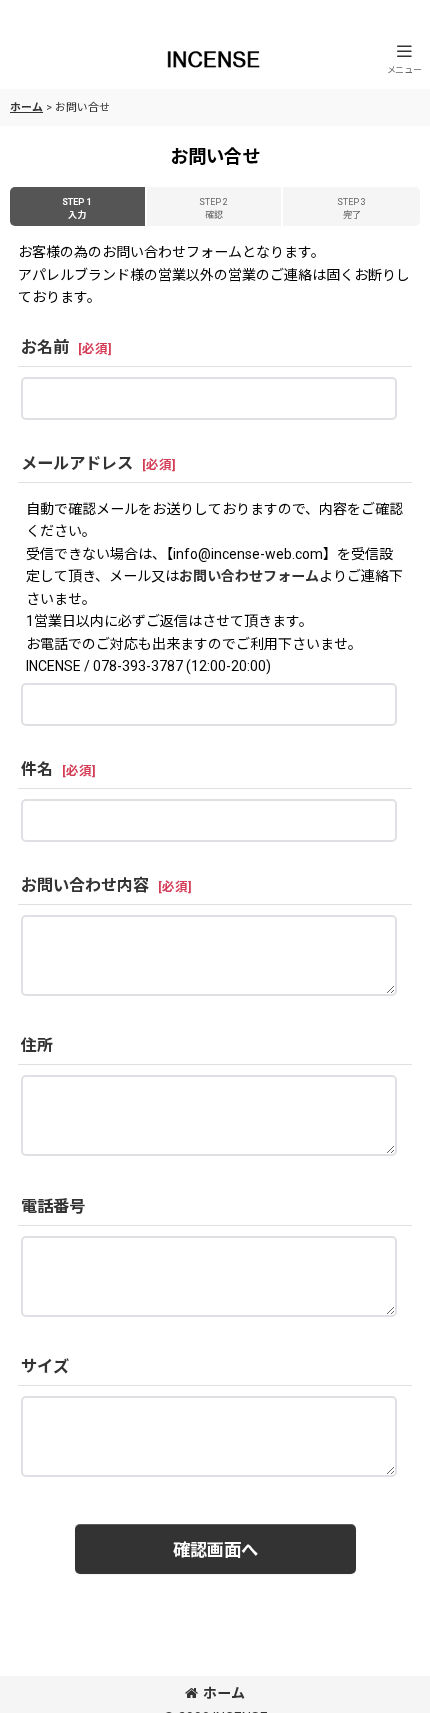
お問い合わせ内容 (85, 885)
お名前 (45, 347)
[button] (404, 58)
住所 (37, 1045)
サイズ (45, 1366)
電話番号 (53, 1206)
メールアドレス (77, 463)
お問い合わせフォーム (249, 576)
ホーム (224, 1693)
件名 (37, 769)
